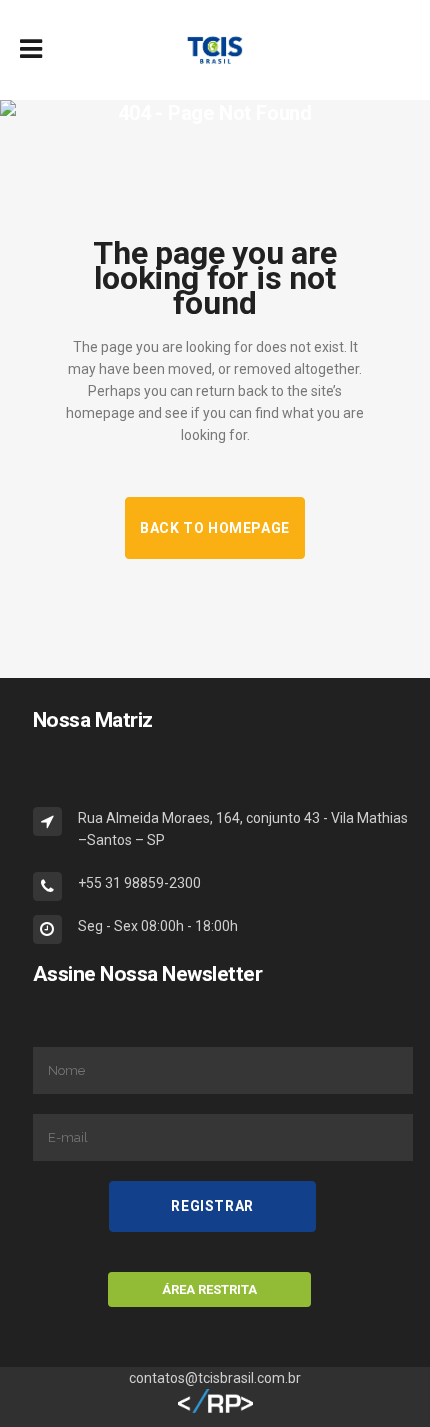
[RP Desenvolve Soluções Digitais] (215, 1409)
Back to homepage (215, 528)
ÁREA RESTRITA (209, 1289)
